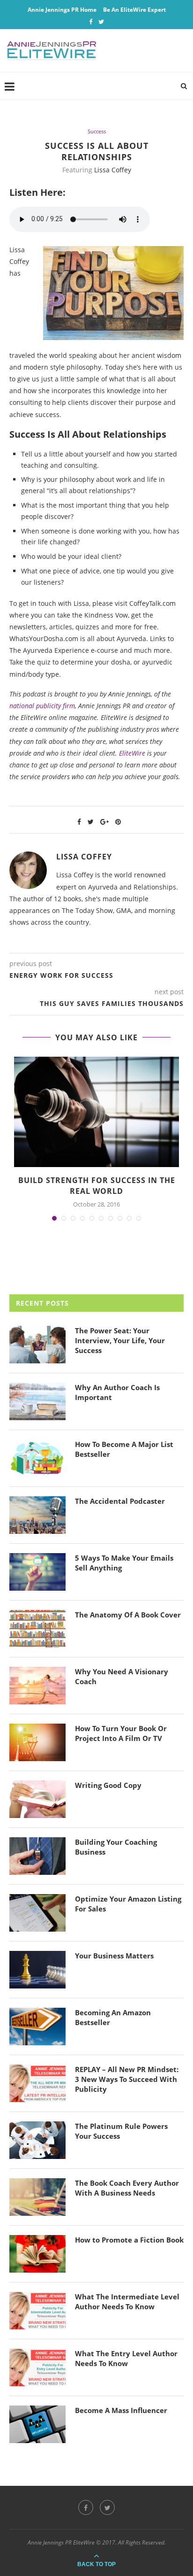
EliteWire (132, 753)
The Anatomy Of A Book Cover (128, 1615)
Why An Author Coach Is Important (117, 1392)
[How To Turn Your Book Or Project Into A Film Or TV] (37, 1742)
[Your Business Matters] (37, 1970)
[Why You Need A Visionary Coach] (37, 1686)
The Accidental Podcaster (120, 1501)
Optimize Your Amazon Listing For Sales (128, 1904)
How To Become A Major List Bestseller (124, 1449)
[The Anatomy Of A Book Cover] (37, 1629)
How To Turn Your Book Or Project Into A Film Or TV (121, 1733)
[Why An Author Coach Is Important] (37, 1401)
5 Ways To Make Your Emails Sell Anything (124, 1563)
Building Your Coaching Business (116, 1847)
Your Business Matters (114, 1956)
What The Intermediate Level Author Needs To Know (127, 2301)
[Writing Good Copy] (37, 1799)
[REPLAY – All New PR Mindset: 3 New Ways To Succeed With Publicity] (37, 2083)
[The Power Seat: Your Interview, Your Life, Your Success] (37, 1345)
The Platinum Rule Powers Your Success (121, 2131)
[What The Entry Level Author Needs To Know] (37, 2367)
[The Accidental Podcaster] (37, 1515)
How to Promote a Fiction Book (129, 2240)
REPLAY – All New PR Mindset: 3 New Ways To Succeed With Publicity (127, 2079)
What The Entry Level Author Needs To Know (126, 2358)
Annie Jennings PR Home (62, 10)
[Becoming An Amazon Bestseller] (37, 2027)
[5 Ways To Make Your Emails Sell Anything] (37, 1572)
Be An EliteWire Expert (134, 10)
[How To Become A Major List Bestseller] (37, 1458)
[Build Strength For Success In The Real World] (96, 1112)
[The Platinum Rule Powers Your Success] (37, 2140)
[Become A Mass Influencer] (37, 2424)
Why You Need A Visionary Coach (122, 1676)
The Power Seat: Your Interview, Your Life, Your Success (120, 1340)
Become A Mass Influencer (121, 2410)
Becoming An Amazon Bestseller (113, 2017)
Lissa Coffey (113, 170)
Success (97, 131)
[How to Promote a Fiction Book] (37, 2254)
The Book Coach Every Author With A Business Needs (127, 2188)
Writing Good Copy (108, 1785)
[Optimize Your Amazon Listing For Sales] (37, 1913)
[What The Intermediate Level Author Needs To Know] (37, 2311)
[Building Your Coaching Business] (37, 1856)
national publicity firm (42, 706)
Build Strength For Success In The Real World (97, 1185)
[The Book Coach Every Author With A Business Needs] (37, 2197)
